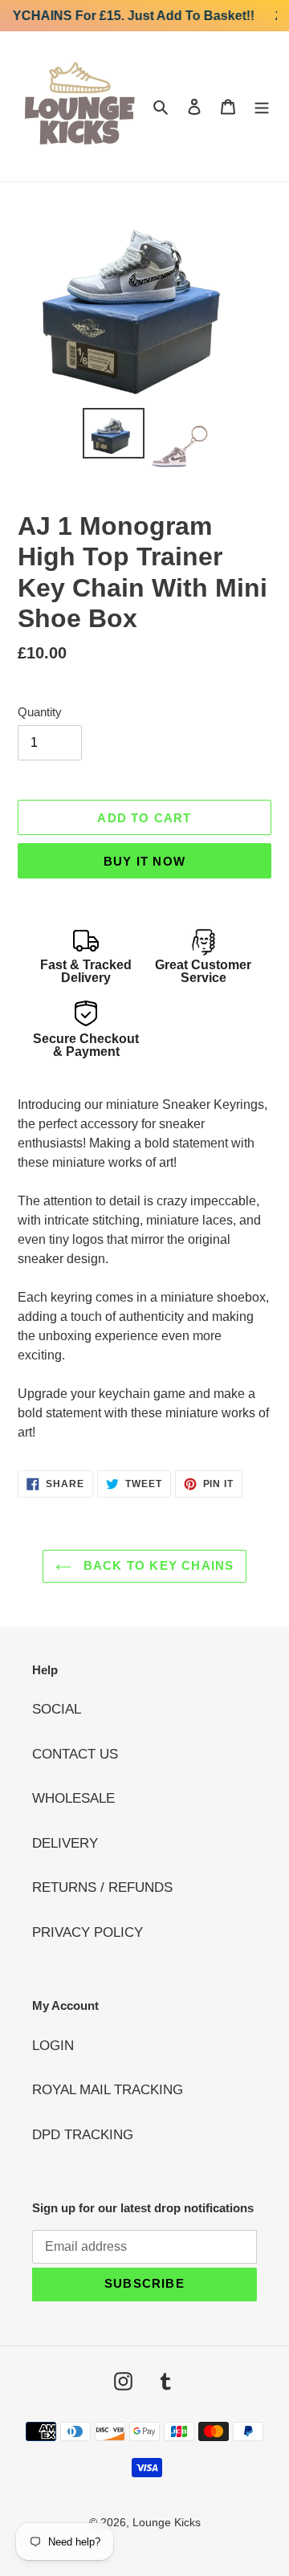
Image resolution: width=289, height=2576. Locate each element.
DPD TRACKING (83, 2135)
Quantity (40, 712)
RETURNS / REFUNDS (102, 1887)
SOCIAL (57, 1709)
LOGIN (53, 2046)
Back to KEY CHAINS (157, 1565)
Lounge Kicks (167, 2522)
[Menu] (262, 107)
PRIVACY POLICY (88, 1932)
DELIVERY (65, 1843)
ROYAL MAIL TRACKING (108, 2090)
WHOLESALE (73, 1798)
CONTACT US (75, 1754)
